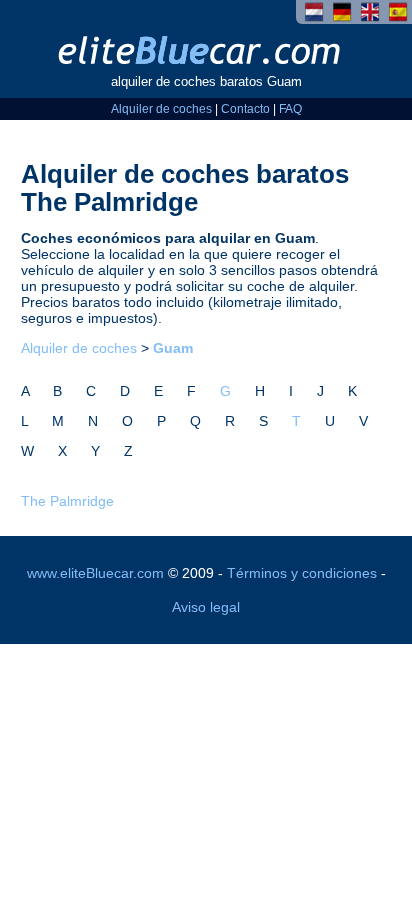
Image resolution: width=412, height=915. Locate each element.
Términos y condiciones (302, 573)
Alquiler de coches (161, 109)
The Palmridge (67, 501)
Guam (173, 348)
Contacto (245, 109)
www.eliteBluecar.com (95, 573)
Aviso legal (206, 607)
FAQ (290, 109)
